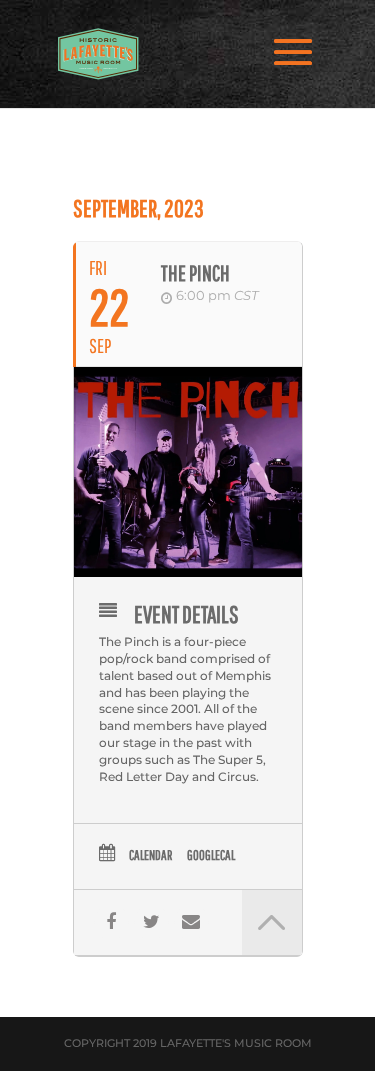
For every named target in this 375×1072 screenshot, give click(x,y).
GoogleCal (211, 855)
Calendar (150, 855)
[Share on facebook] (111, 922)
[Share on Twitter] (151, 922)
